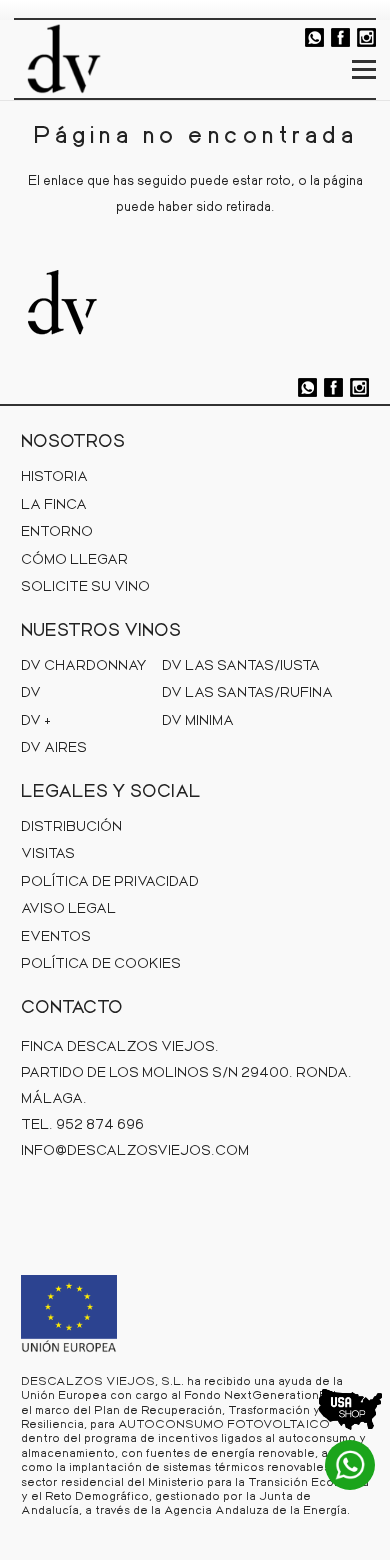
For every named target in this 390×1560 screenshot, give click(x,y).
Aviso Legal (68, 907)
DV (31, 691)
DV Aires (54, 746)
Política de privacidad (110, 880)
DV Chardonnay (84, 664)
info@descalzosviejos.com (135, 1149)
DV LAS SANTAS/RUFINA (247, 691)
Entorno (57, 530)
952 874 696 (100, 1123)
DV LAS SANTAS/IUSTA (241, 664)
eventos (56, 935)
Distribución (71, 825)
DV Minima (198, 719)
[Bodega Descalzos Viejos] (64, 59)
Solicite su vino (85, 585)
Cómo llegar (74, 558)
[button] (364, 70)
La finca (54, 503)
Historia (54, 475)
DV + (36, 719)
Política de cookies (101, 962)
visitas (48, 852)
